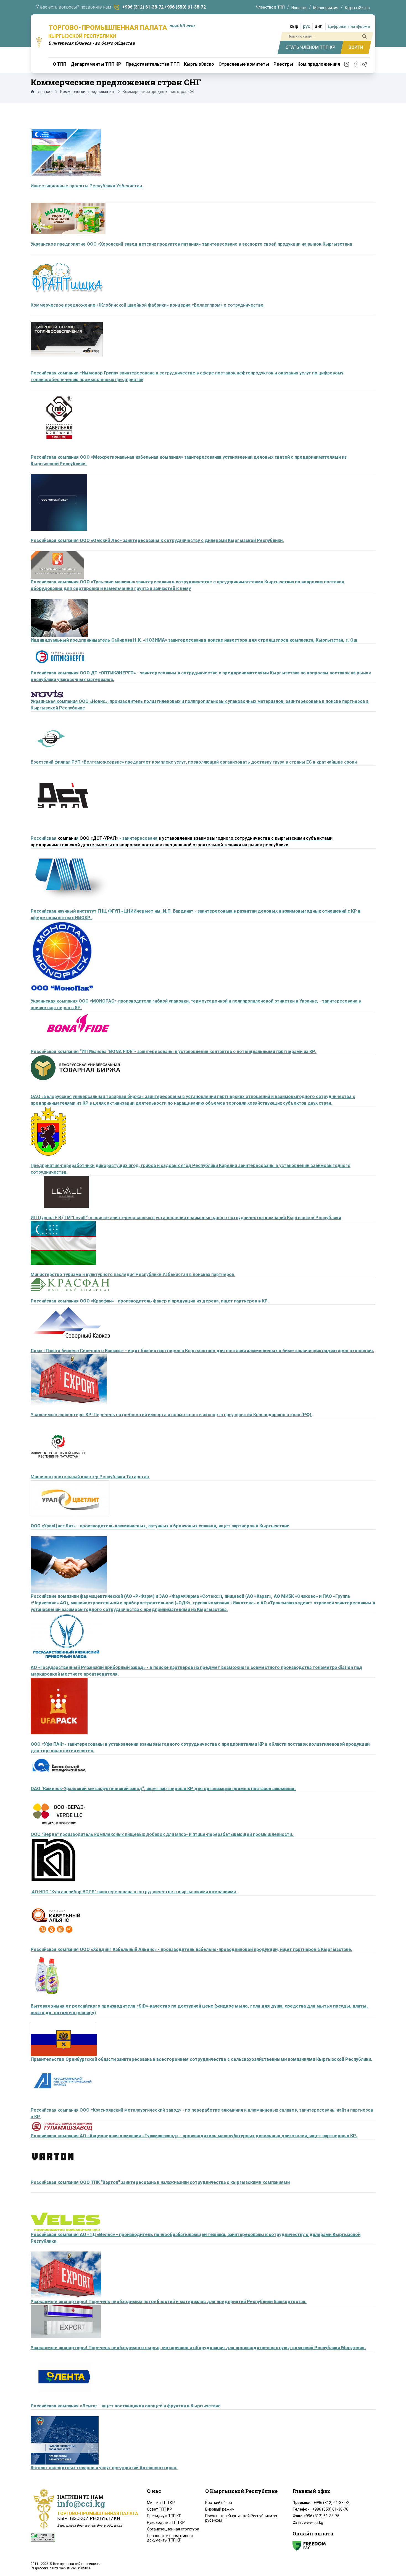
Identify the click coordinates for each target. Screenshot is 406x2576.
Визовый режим (220, 2509)
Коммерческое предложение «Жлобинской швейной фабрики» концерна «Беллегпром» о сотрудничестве (148, 305)
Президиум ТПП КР (164, 2516)
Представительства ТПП (153, 64)
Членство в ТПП (270, 7)
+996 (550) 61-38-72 (185, 7)
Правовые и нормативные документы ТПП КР (171, 2538)
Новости (299, 8)
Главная (44, 92)
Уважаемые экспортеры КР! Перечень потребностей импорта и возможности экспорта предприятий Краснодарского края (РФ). (172, 1415)
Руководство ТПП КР (166, 2522)
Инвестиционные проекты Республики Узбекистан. (87, 186)
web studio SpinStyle (75, 2568)
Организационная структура (173, 2529)
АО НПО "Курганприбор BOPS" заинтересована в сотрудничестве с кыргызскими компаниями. (134, 1892)
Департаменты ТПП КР (96, 64)
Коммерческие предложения (87, 92)
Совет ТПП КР (159, 2509)
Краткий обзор (219, 2503)
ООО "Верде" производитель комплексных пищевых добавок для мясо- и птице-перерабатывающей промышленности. (162, 1834)
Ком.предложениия (319, 64)
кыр (294, 26)
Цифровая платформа (349, 26)
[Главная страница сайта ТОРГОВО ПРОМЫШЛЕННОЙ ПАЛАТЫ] (39, 42)
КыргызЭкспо (357, 8)
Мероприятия (326, 8)
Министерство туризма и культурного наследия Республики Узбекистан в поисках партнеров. (133, 1274)
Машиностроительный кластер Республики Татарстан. (90, 1477)
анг (318, 26)
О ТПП (60, 64)
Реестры (283, 64)
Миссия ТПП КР (161, 2503)
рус (307, 26)
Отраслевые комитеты (244, 64)
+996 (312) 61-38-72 (143, 7)
